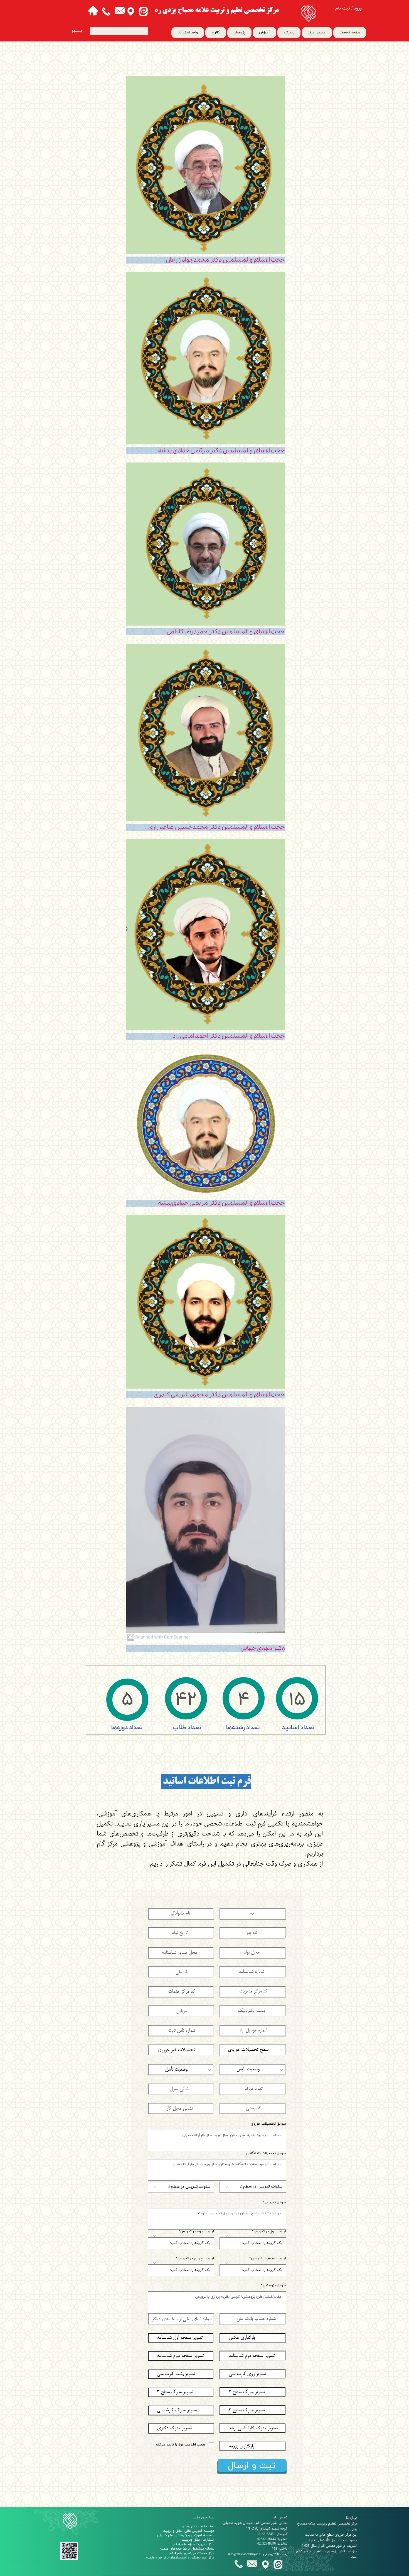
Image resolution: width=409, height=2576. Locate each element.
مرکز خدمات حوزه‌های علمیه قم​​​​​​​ (192, 2553)
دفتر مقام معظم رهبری (198, 2526)
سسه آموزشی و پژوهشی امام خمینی (184, 2535)
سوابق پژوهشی (274, 2286)
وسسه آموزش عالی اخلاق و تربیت (188, 2531)
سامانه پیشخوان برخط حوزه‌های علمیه (187, 2549)
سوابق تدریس (275, 2202)
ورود (358, 8)
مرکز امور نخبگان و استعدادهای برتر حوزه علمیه (180, 2558)
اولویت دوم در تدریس (197, 2232)
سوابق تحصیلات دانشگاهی (266, 2153)
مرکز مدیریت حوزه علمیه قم (194, 2544)
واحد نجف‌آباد (188, 33)
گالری (216, 33)
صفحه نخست (350, 33)
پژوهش (239, 33)
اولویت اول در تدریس (270, 2232)
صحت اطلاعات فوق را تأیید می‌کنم (180, 2445)
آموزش (264, 33)
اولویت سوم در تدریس (268, 2259)
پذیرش (289, 33)
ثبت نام (343, 8)
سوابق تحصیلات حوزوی (268, 2124)
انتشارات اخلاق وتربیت (198, 2540)
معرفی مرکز (317, 33)
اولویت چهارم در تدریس (196, 2259)
